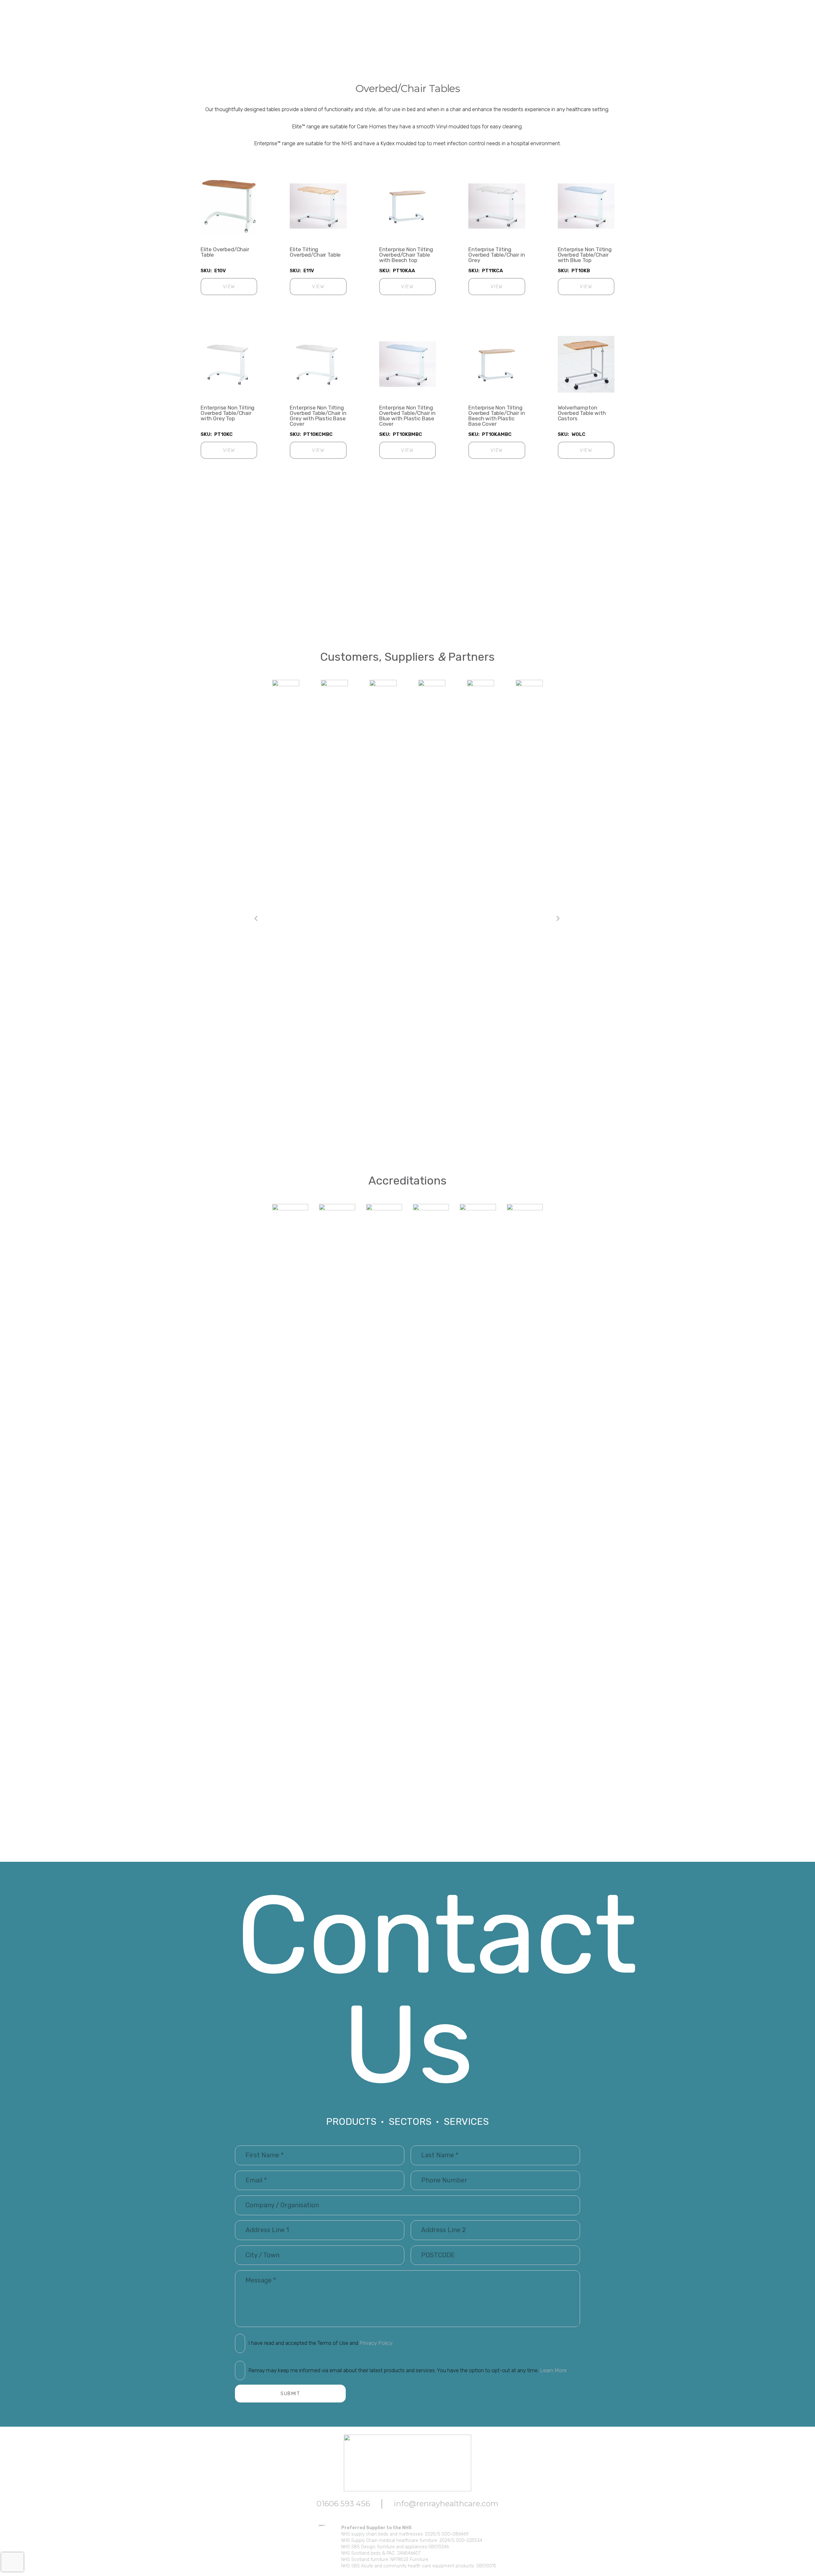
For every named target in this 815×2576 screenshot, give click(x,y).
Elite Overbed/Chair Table (225, 252)
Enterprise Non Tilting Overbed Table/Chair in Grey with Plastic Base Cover (318, 416)
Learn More (553, 2370)
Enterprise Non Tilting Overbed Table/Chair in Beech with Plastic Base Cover (496, 416)
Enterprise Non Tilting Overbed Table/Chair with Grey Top (227, 413)
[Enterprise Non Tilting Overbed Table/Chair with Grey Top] (229, 364)
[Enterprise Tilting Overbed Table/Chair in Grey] (497, 206)
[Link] (408, 1443)
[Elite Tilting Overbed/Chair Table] (318, 206)
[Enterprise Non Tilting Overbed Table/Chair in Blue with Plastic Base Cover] (407, 364)
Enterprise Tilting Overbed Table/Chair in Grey (496, 255)
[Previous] (257, 919)
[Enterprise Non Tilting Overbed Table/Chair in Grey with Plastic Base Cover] (318, 364)
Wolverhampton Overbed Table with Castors (582, 413)
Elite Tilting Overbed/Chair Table (315, 252)
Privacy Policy (376, 2343)
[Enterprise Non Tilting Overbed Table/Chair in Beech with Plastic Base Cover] (497, 364)
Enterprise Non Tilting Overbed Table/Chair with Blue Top (585, 255)
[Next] (558, 919)
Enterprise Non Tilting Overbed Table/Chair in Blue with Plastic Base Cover (407, 416)
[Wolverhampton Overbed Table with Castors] (586, 364)
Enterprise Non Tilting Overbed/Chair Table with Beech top (406, 255)
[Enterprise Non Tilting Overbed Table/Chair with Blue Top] (586, 206)
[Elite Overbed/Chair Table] (229, 206)
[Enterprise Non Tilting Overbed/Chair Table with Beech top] (407, 206)
